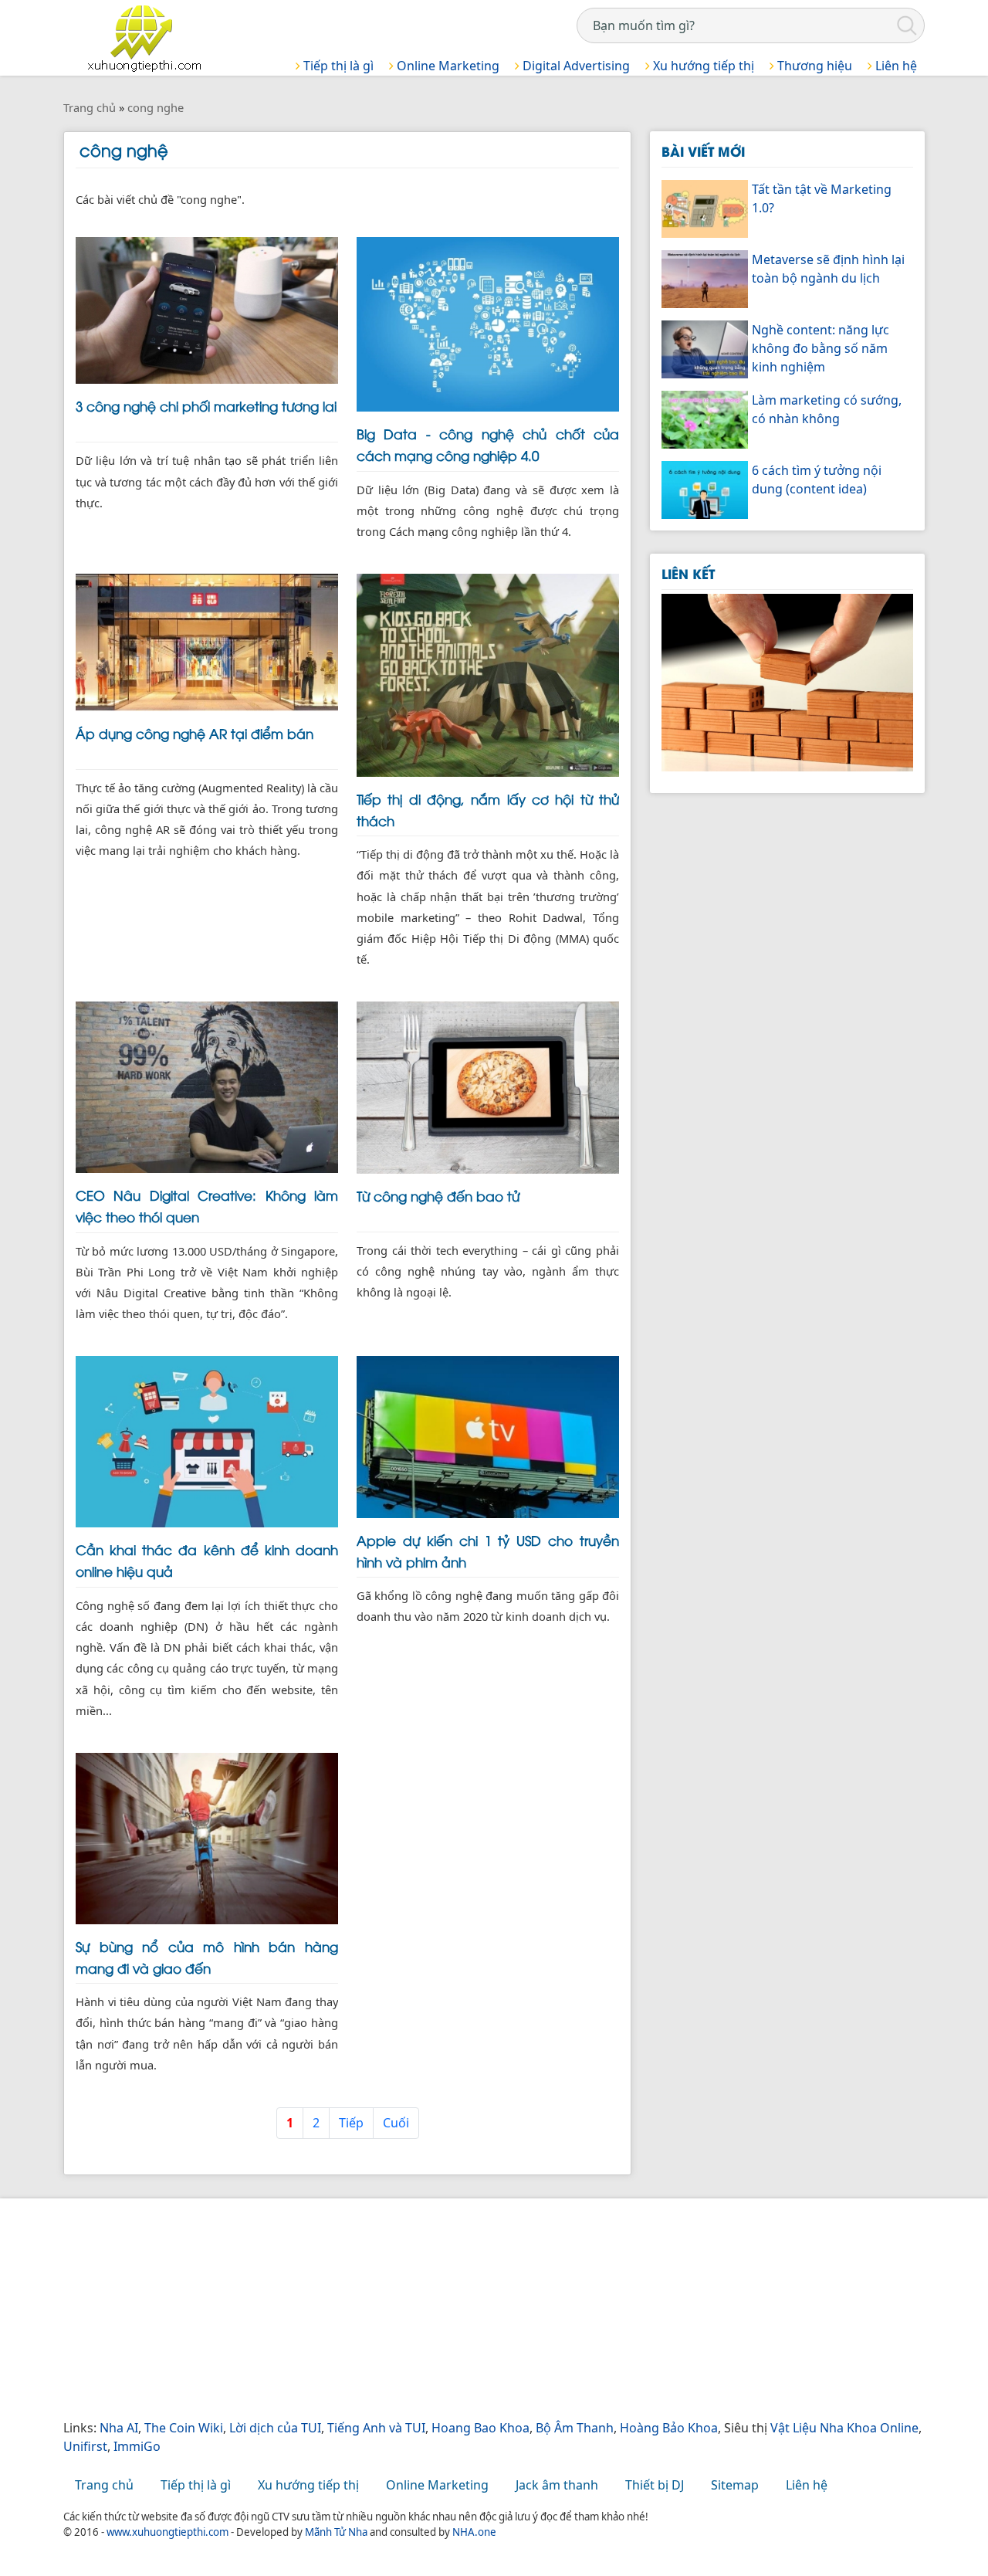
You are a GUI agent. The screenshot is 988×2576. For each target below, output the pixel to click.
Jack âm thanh (557, 2485)
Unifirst (85, 2446)
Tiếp (351, 2123)
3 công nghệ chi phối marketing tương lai (206, 405)
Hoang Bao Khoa (480, 2428)
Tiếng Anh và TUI (376, 2428)
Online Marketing (447, 66)
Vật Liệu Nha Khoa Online (844, 2428)
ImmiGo (137, 2446)
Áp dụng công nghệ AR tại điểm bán (195, 733)
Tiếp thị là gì (337, 66)
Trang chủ (104, 2485)
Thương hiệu (813, 66)
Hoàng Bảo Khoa (669, 2428)
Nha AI (119, 2428)
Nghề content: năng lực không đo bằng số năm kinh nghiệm (821, 348)
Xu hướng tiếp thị (702, 66)
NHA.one (474, 2532)
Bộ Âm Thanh (575, 2428)
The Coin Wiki (184, 2428)
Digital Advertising (575, 66)
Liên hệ (895, 66)
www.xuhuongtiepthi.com (167, 2532)
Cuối (396, 2123)
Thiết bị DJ (655, 2485)
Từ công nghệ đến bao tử (438, 1195)
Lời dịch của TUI (275, 2428)
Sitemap (735, 2485)
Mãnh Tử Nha (336, 2532)
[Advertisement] (494, 2310)
